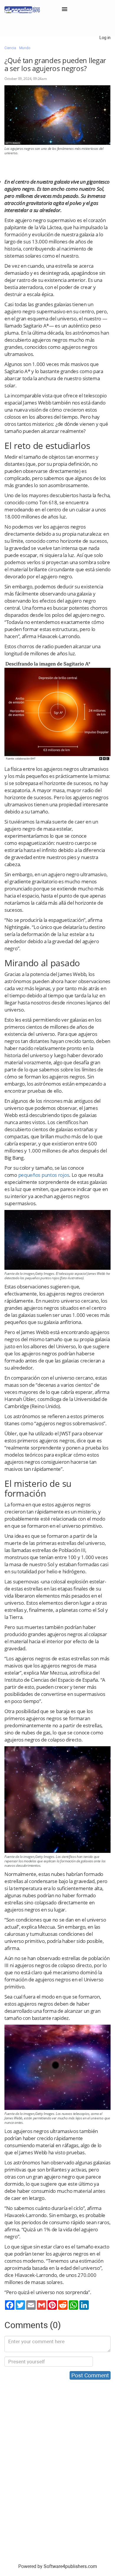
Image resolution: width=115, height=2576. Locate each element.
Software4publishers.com (70, 2566)
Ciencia (10, 48)
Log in (105, 38)
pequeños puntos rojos (44, 1175)
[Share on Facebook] (10, 2305)
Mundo (25, 48)
